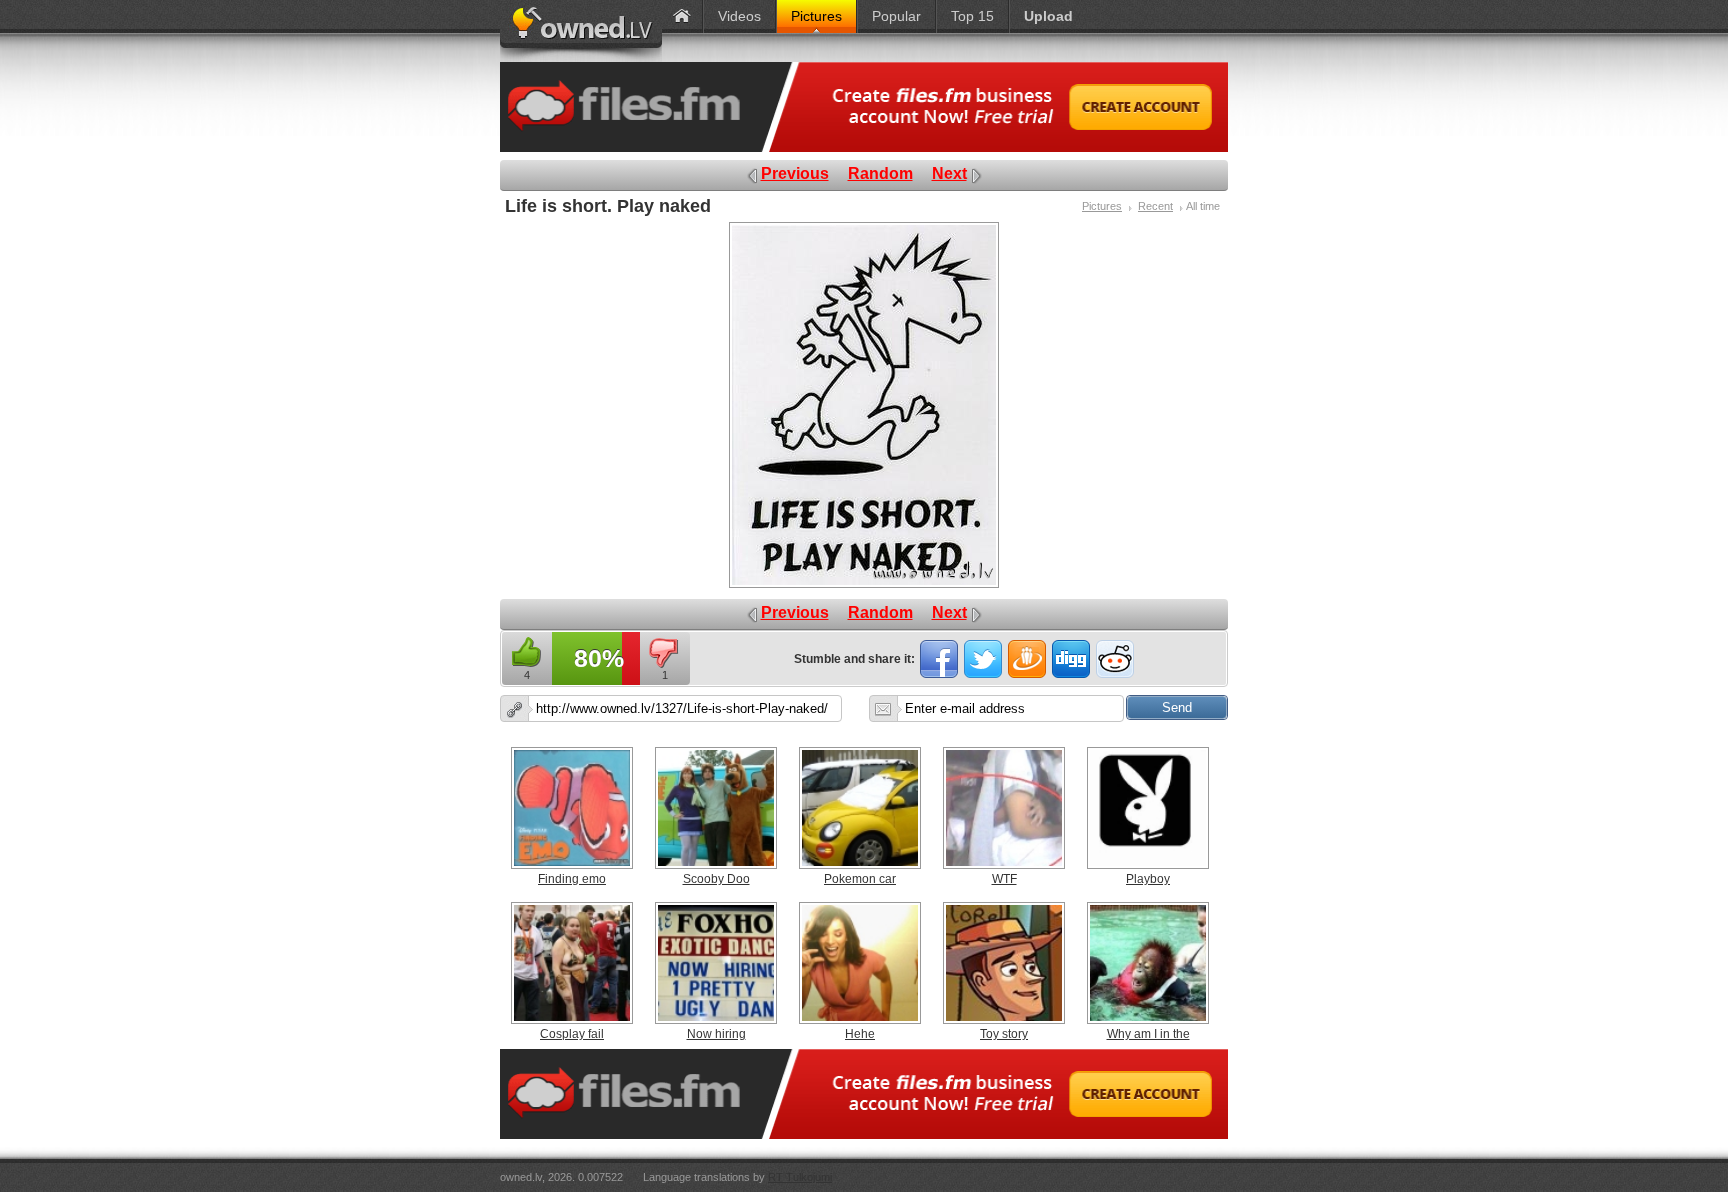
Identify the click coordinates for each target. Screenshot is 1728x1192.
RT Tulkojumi (800, 1177)
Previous (795, 173)
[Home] (682, 16)
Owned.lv (581, 31)
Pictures (1102, 206)
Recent (1155, 206)
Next (949, 173)
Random (880, 173)
